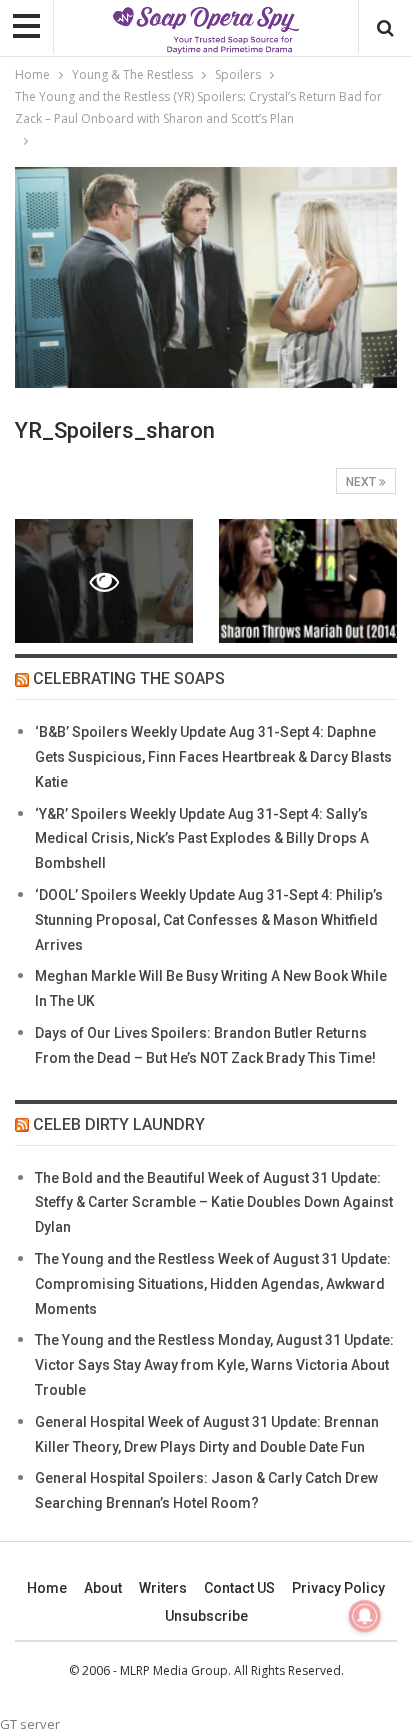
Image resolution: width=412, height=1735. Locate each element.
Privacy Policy (338, 1588)
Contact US (239, 1588)
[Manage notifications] (365, 1616)
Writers (163, 1588)
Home (47, 1588)
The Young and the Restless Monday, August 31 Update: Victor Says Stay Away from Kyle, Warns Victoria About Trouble (214, 1365)
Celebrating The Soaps (129, 678)
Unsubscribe (206, 1616)
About (103, 1588)
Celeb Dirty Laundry (119, 1124)
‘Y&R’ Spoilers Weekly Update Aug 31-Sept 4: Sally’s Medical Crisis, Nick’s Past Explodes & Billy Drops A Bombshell (202, 839)
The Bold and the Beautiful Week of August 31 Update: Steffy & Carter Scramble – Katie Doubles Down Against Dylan (214, 1203)
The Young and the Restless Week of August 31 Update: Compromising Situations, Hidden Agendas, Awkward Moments (213, 1284)
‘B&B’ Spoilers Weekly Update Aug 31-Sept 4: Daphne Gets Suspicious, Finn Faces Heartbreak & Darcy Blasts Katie (213, 757)
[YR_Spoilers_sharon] (308, 581)
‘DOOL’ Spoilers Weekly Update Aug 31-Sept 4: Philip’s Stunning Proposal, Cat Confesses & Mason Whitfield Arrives (209, 920)
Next (362, 482)
